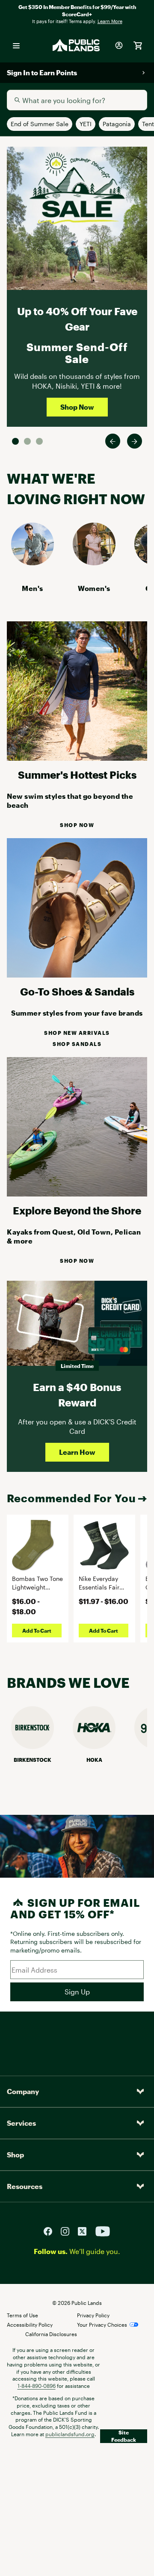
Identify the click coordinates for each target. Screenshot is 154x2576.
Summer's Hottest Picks (77, 775)
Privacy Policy (93, 2315)
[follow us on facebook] (51, 2231)
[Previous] (113, 441)
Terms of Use (22, 2315)
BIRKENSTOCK (33, 1760)
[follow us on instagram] (68, 2231)
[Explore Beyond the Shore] (77, 1194)
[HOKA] (94, 1746)
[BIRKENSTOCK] (33, 1746)
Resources (25, 2186)
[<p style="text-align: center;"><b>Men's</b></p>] (33, 563)
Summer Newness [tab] (39, 441)
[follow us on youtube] (103, 2231)
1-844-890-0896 (37, 2386)
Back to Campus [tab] (27, 441)
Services (21, 2123)
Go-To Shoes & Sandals (77, 991)
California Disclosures (51, 2334)
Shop (15, 2155)
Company (23, 2091)
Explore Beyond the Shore (77, 1210)
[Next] (135, 441)
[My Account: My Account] (119, 45)
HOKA (94, 1760)
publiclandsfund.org (70, 2434)
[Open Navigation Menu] (16, 45)
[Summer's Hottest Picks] (77, 758)
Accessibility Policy (30, 2325)
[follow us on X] (86, 2231)
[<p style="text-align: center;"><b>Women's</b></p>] (94, 563)
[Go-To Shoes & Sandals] (77, 975)
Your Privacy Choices (102, 2325)
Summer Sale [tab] (15, 441)
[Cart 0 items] (138, 45)
